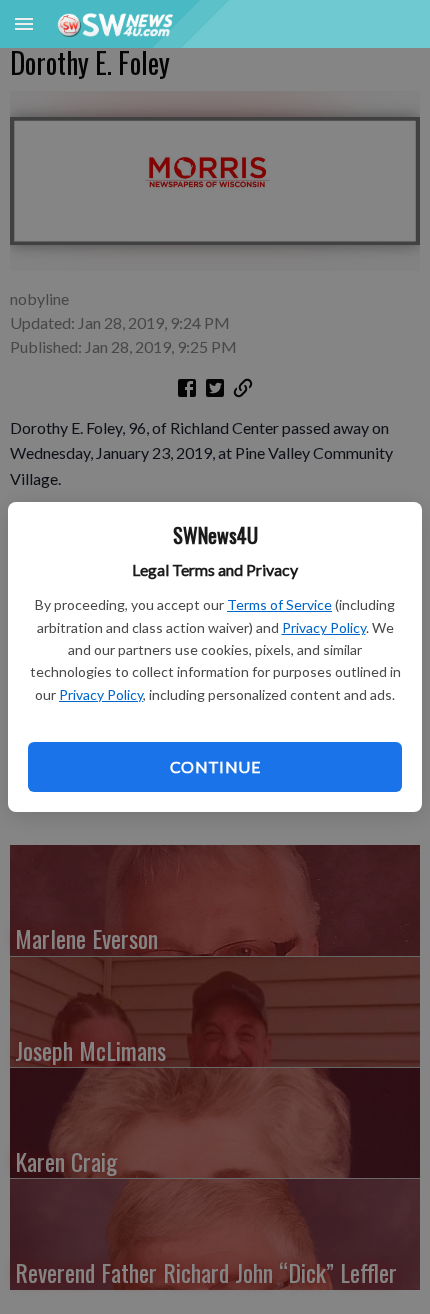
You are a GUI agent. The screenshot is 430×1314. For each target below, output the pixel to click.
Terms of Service (279, 604)
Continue (215, 766)
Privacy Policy (324, 627)
